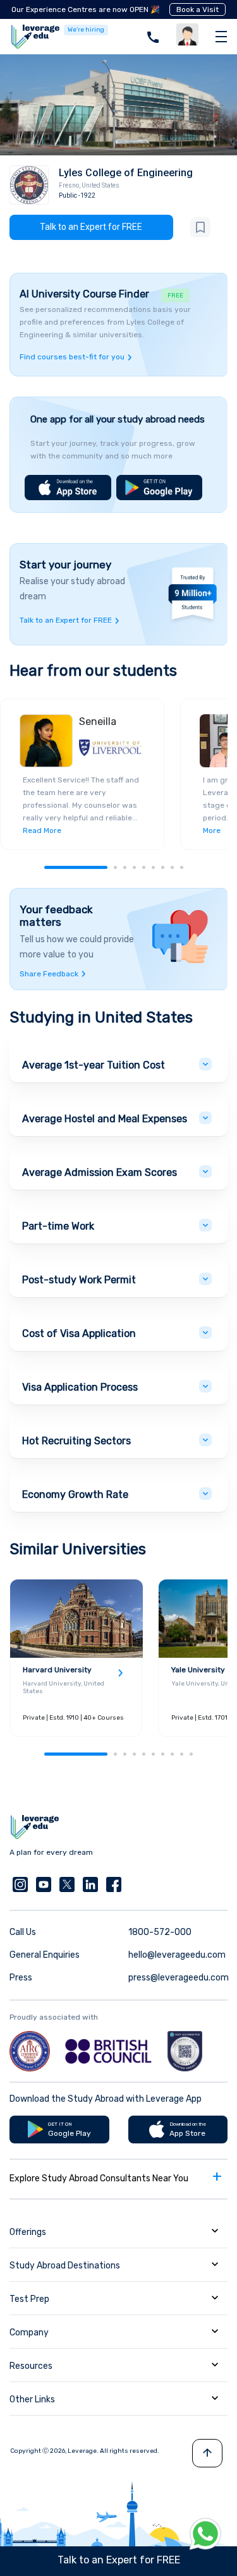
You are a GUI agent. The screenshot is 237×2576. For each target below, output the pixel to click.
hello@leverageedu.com (177, 1955)
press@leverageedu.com (179, 1978)
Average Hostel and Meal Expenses (105, 1119)
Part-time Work (58, 1226)
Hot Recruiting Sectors (76, 1441)
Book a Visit (197, 9)
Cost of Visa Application (79, 1333)
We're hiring (86, 30)
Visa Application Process (80, 1387)
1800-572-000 (160, 1932)
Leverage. (83, 2451)
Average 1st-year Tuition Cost (94, 1065)
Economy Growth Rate (75, 1495)
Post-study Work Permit (79, 1280)
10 (191, 1754)
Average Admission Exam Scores (100, 1172)
